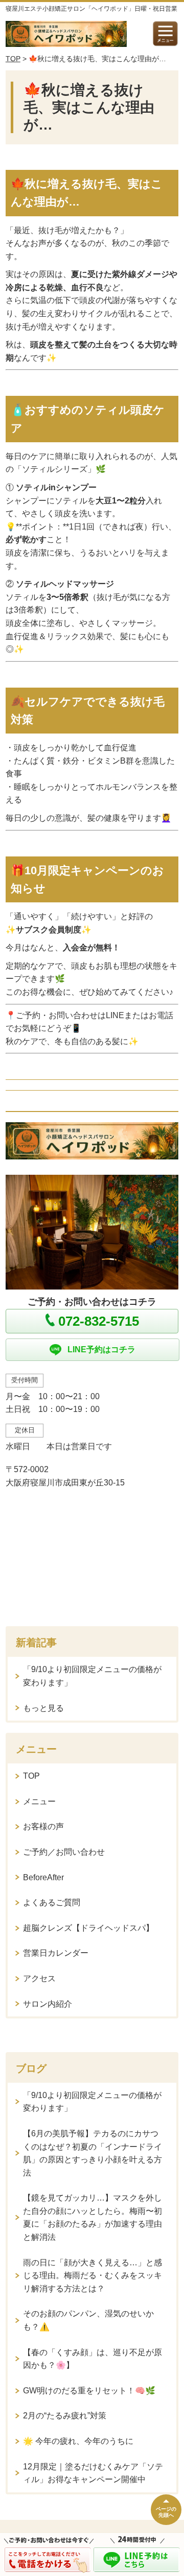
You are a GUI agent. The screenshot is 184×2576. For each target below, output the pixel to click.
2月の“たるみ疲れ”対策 (65, 2416)
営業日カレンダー (56, 1953)
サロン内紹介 (48, 2004)
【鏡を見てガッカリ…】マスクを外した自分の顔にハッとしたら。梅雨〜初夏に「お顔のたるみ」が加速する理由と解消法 (93, 2217)
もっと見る (43, 1708)
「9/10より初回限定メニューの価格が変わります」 (92, 1676)
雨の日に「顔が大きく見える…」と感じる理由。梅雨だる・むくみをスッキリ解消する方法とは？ (93, 2276)
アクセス (39, 1978)
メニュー (39, 1801)
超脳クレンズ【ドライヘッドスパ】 (88, 1928)
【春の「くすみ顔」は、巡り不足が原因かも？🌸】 (93, 2359)
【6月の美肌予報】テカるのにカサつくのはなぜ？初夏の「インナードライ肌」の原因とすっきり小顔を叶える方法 (93, 2153)
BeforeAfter (43, 1877)
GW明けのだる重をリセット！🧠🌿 (89, 2391)
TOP (13, 59)
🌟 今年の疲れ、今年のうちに (78, 2441)
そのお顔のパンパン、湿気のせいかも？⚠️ (88, 2320)
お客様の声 (43, 1826)
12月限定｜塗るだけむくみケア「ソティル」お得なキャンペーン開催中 (93, 2473)
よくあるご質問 (52, 1902)
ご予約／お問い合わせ (64, 1852)
